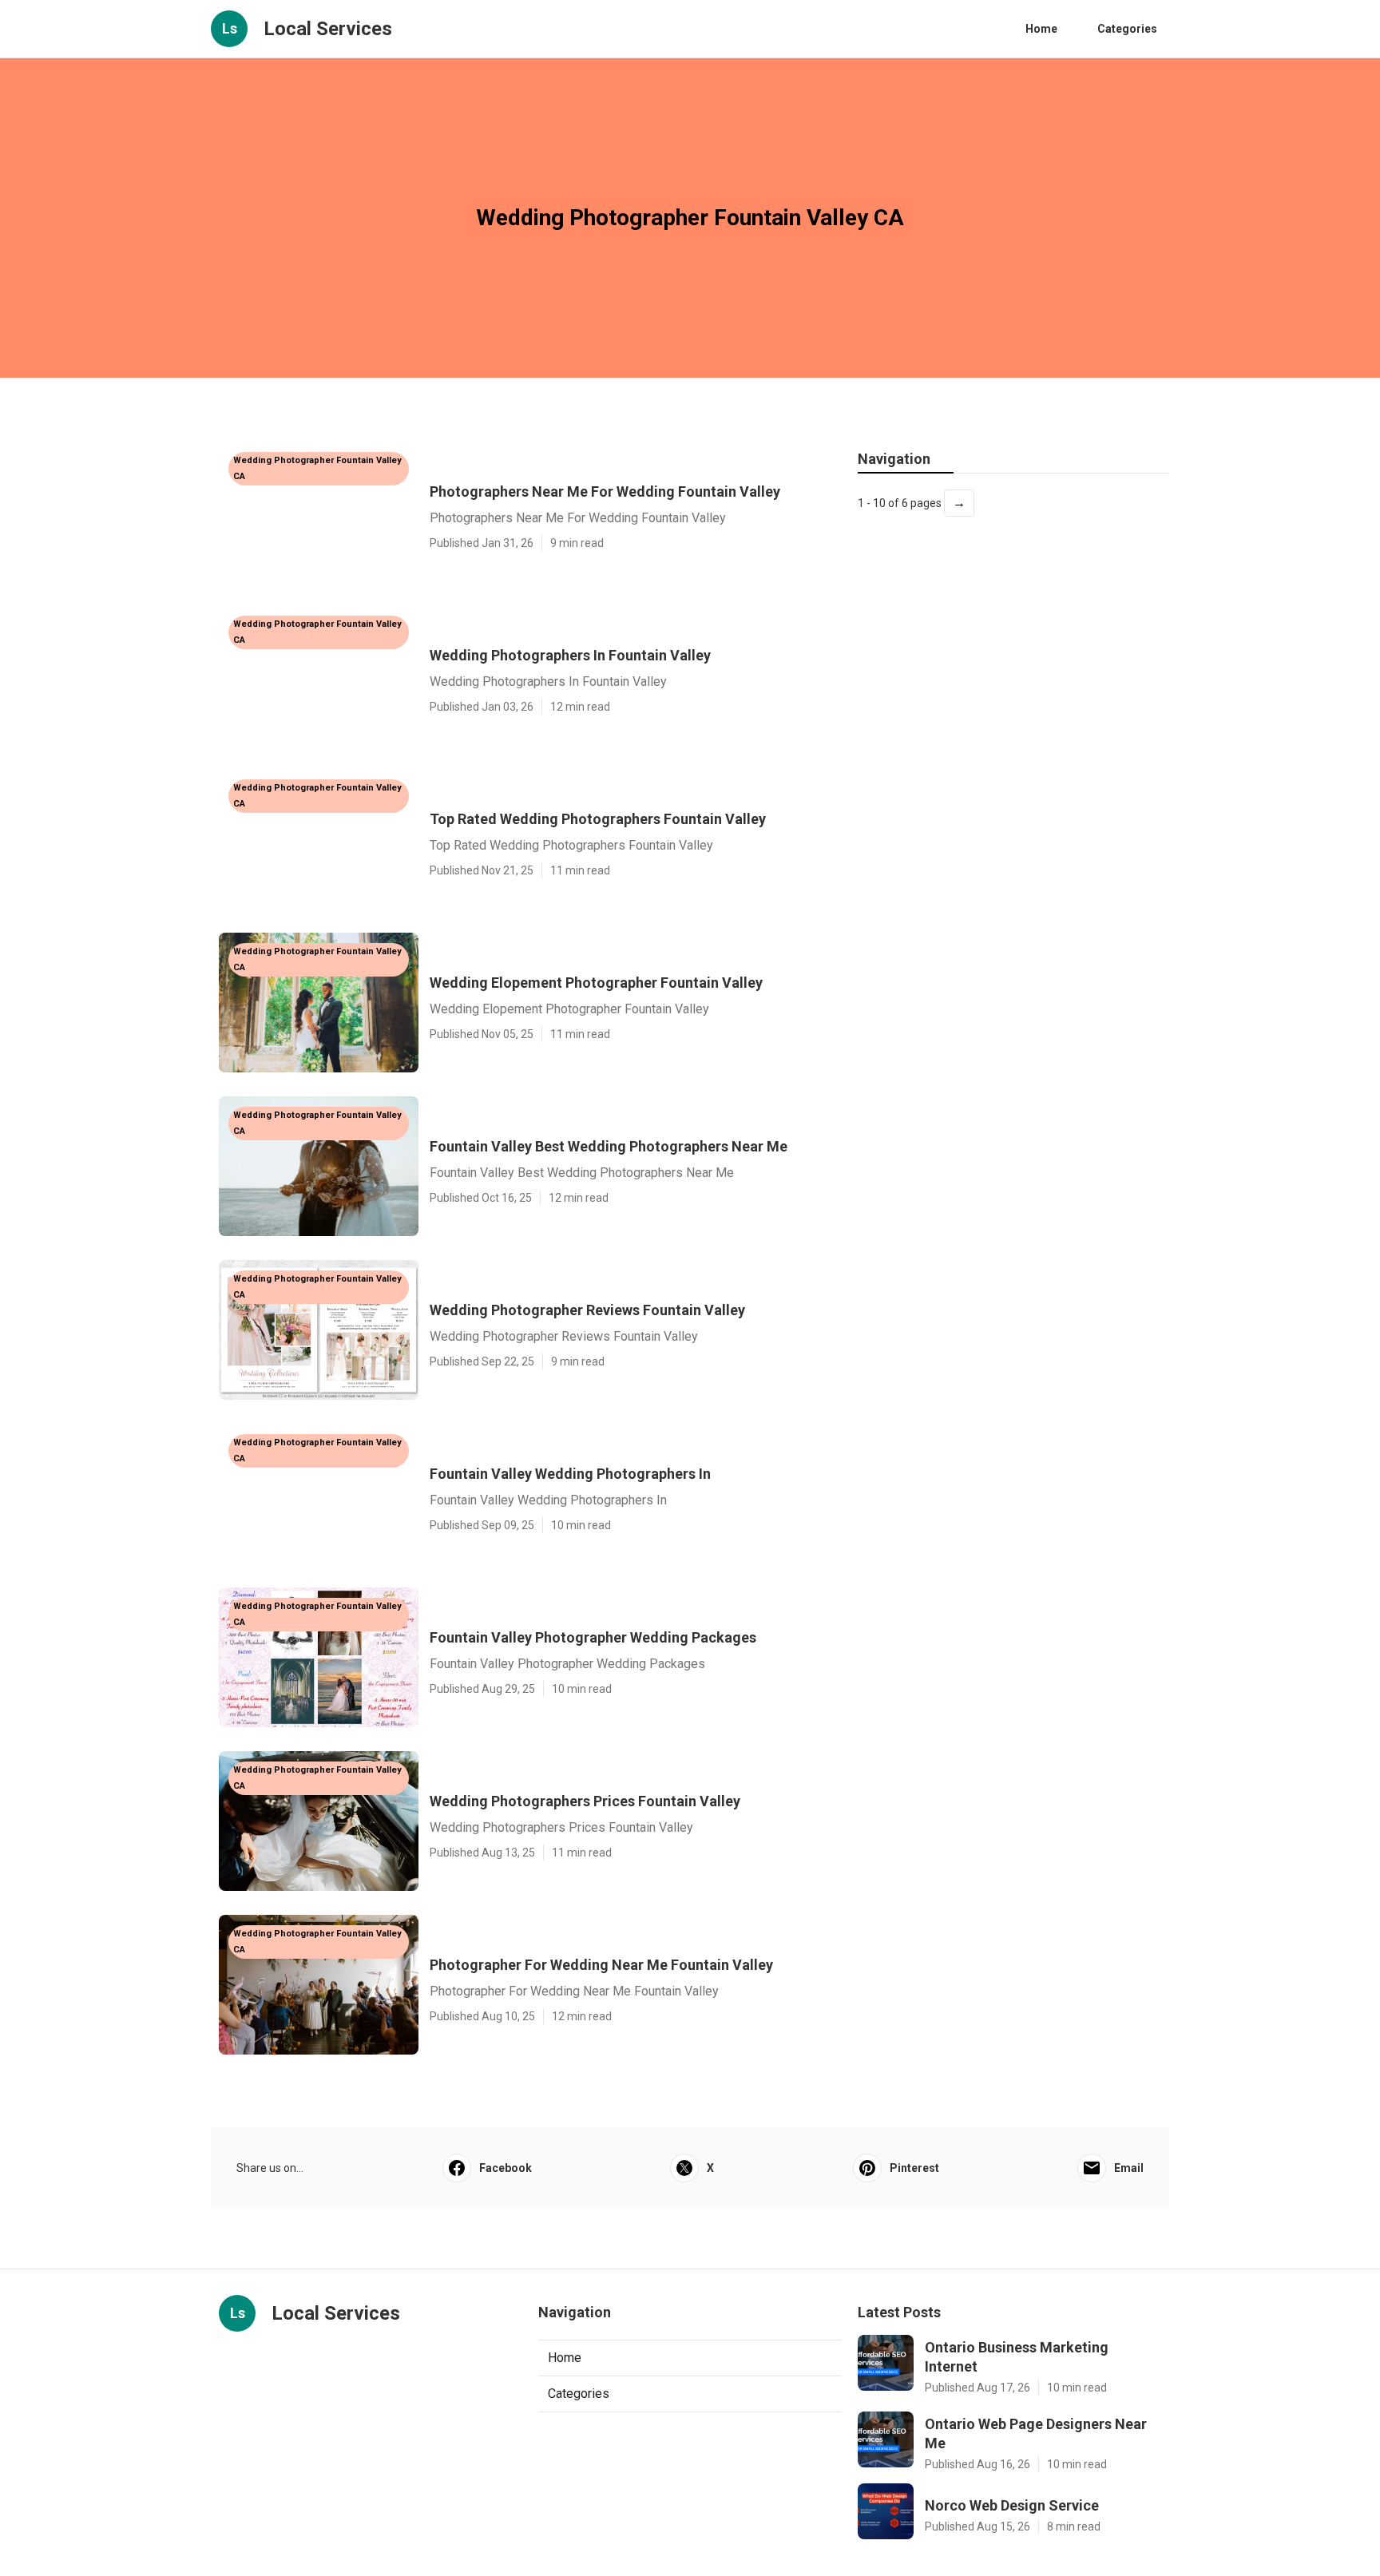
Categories (1127, 29)
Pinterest (914, 2168)
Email (1129, 2168)
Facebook (506, 2168)
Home (1041, 29)
